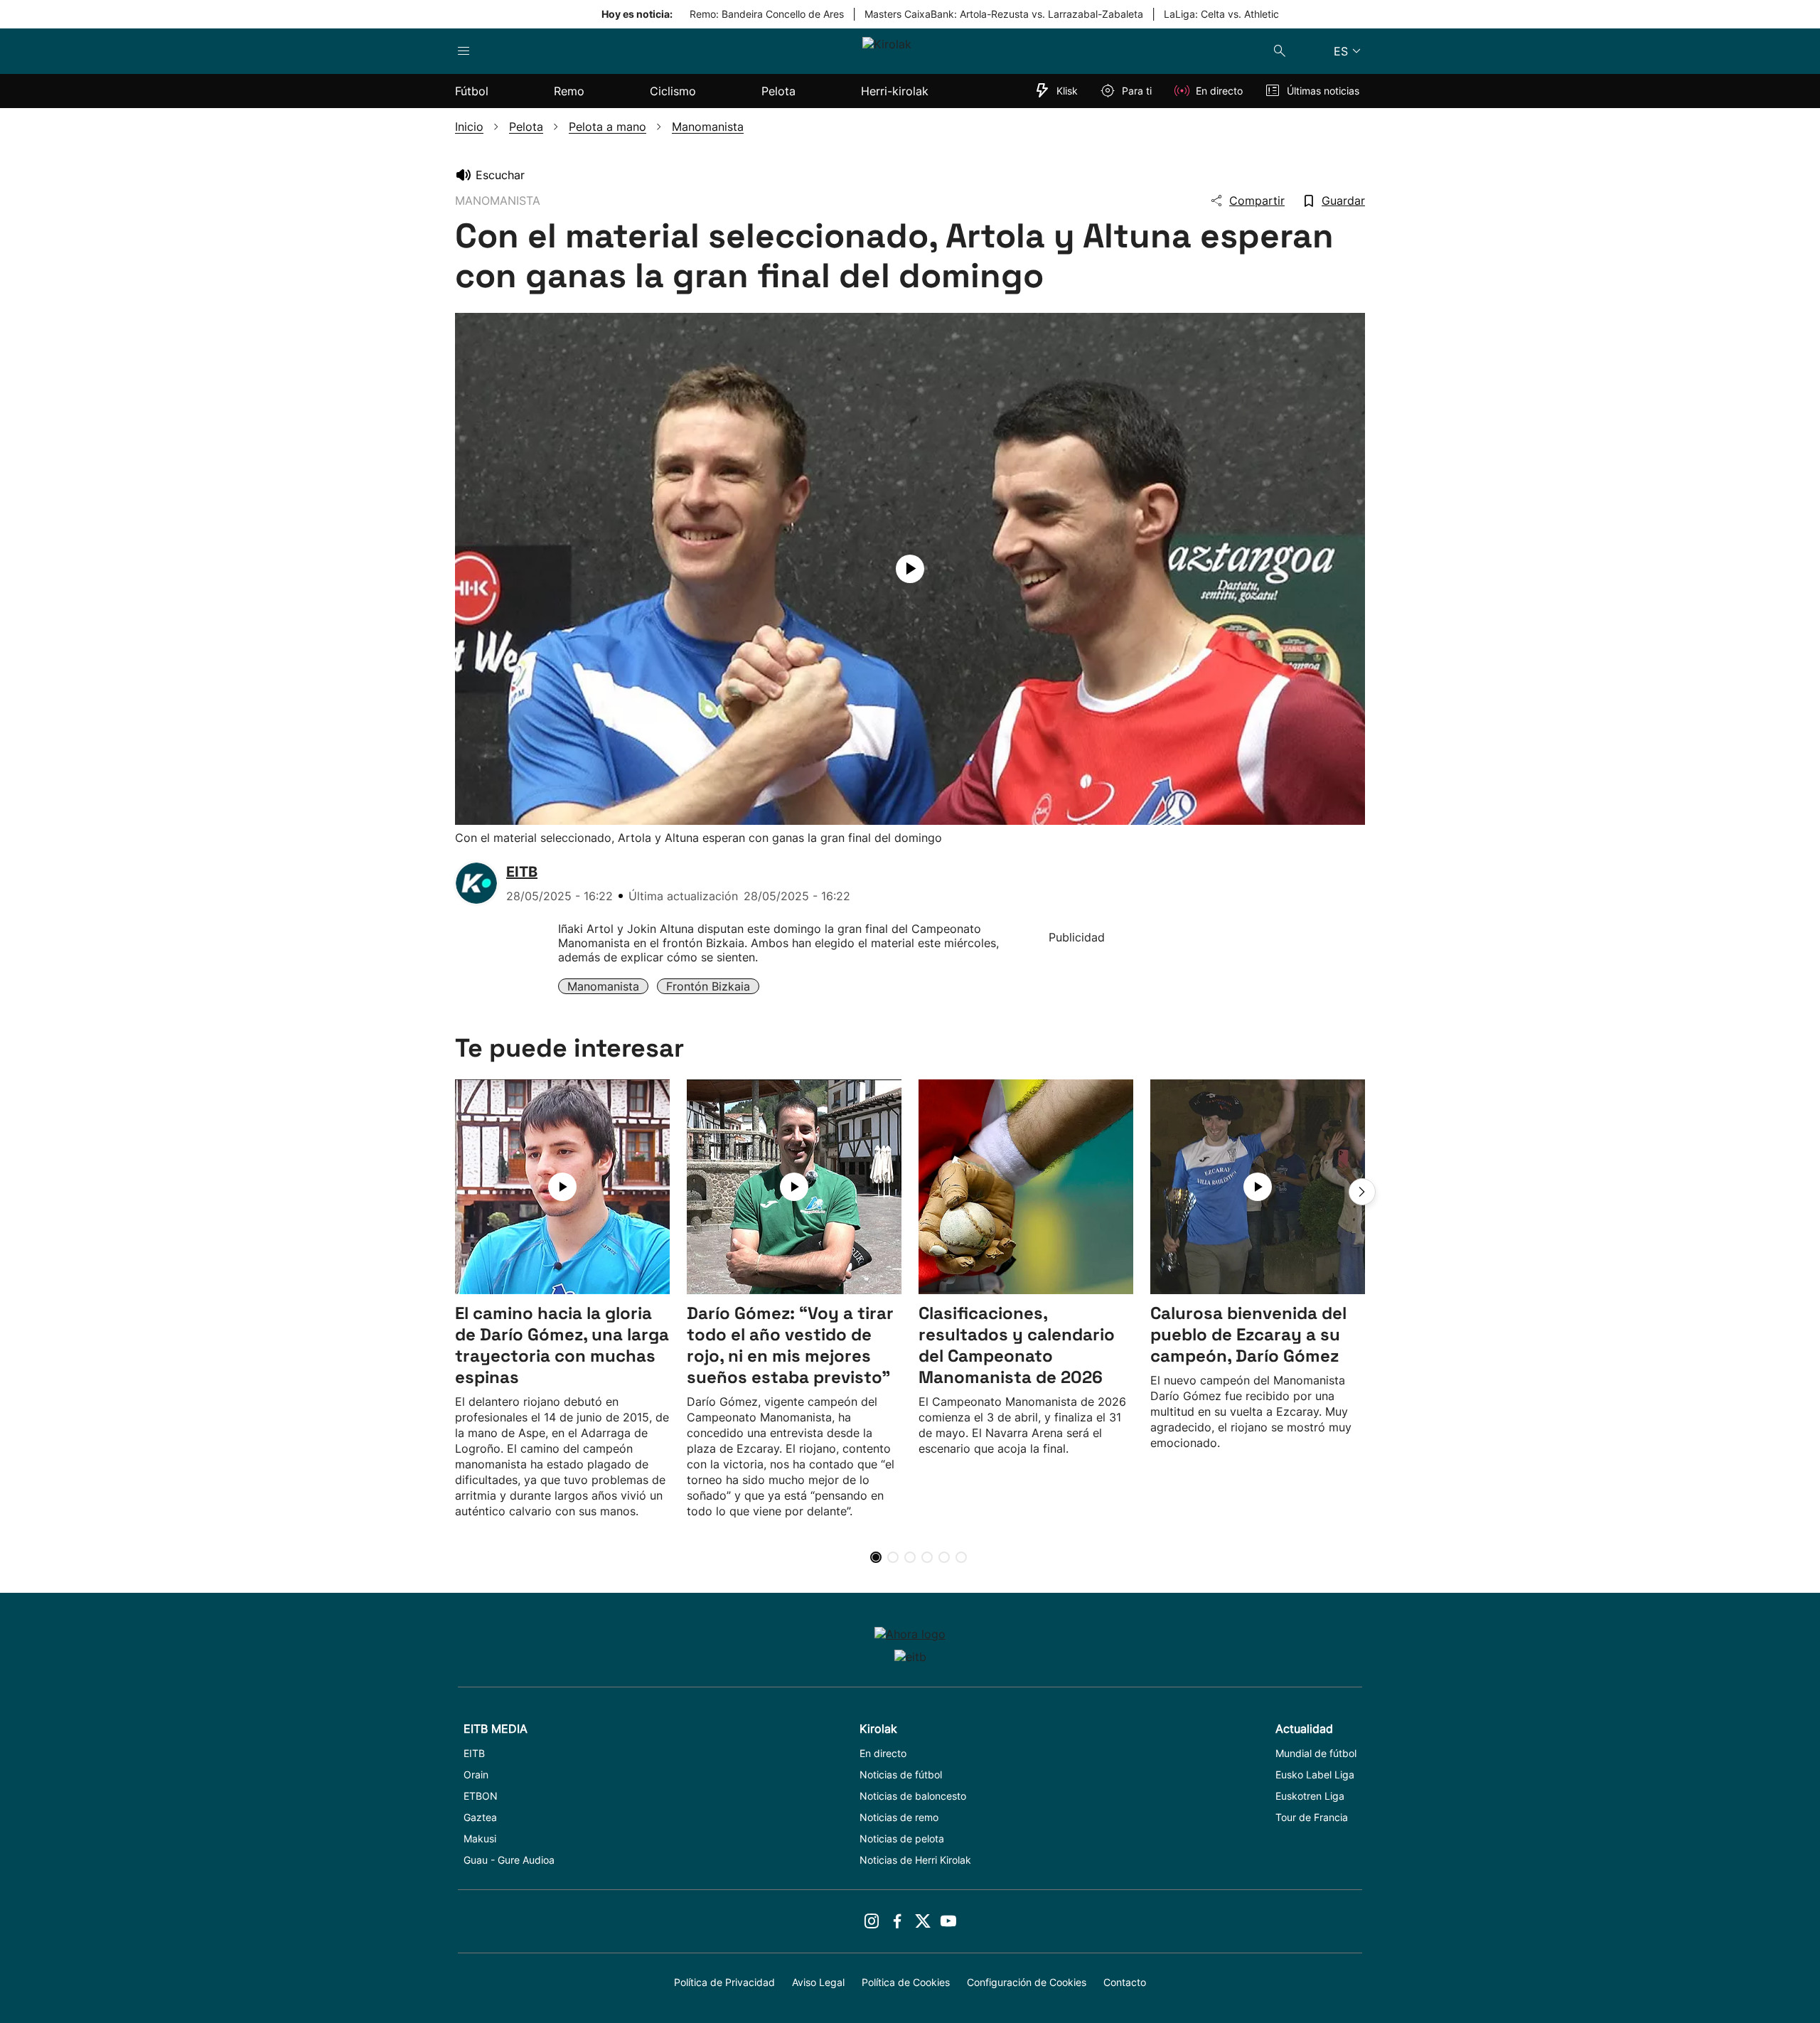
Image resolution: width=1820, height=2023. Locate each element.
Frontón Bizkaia (708, 986)
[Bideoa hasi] (910, 569)
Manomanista (603, 986)
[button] (1362, 1192)
